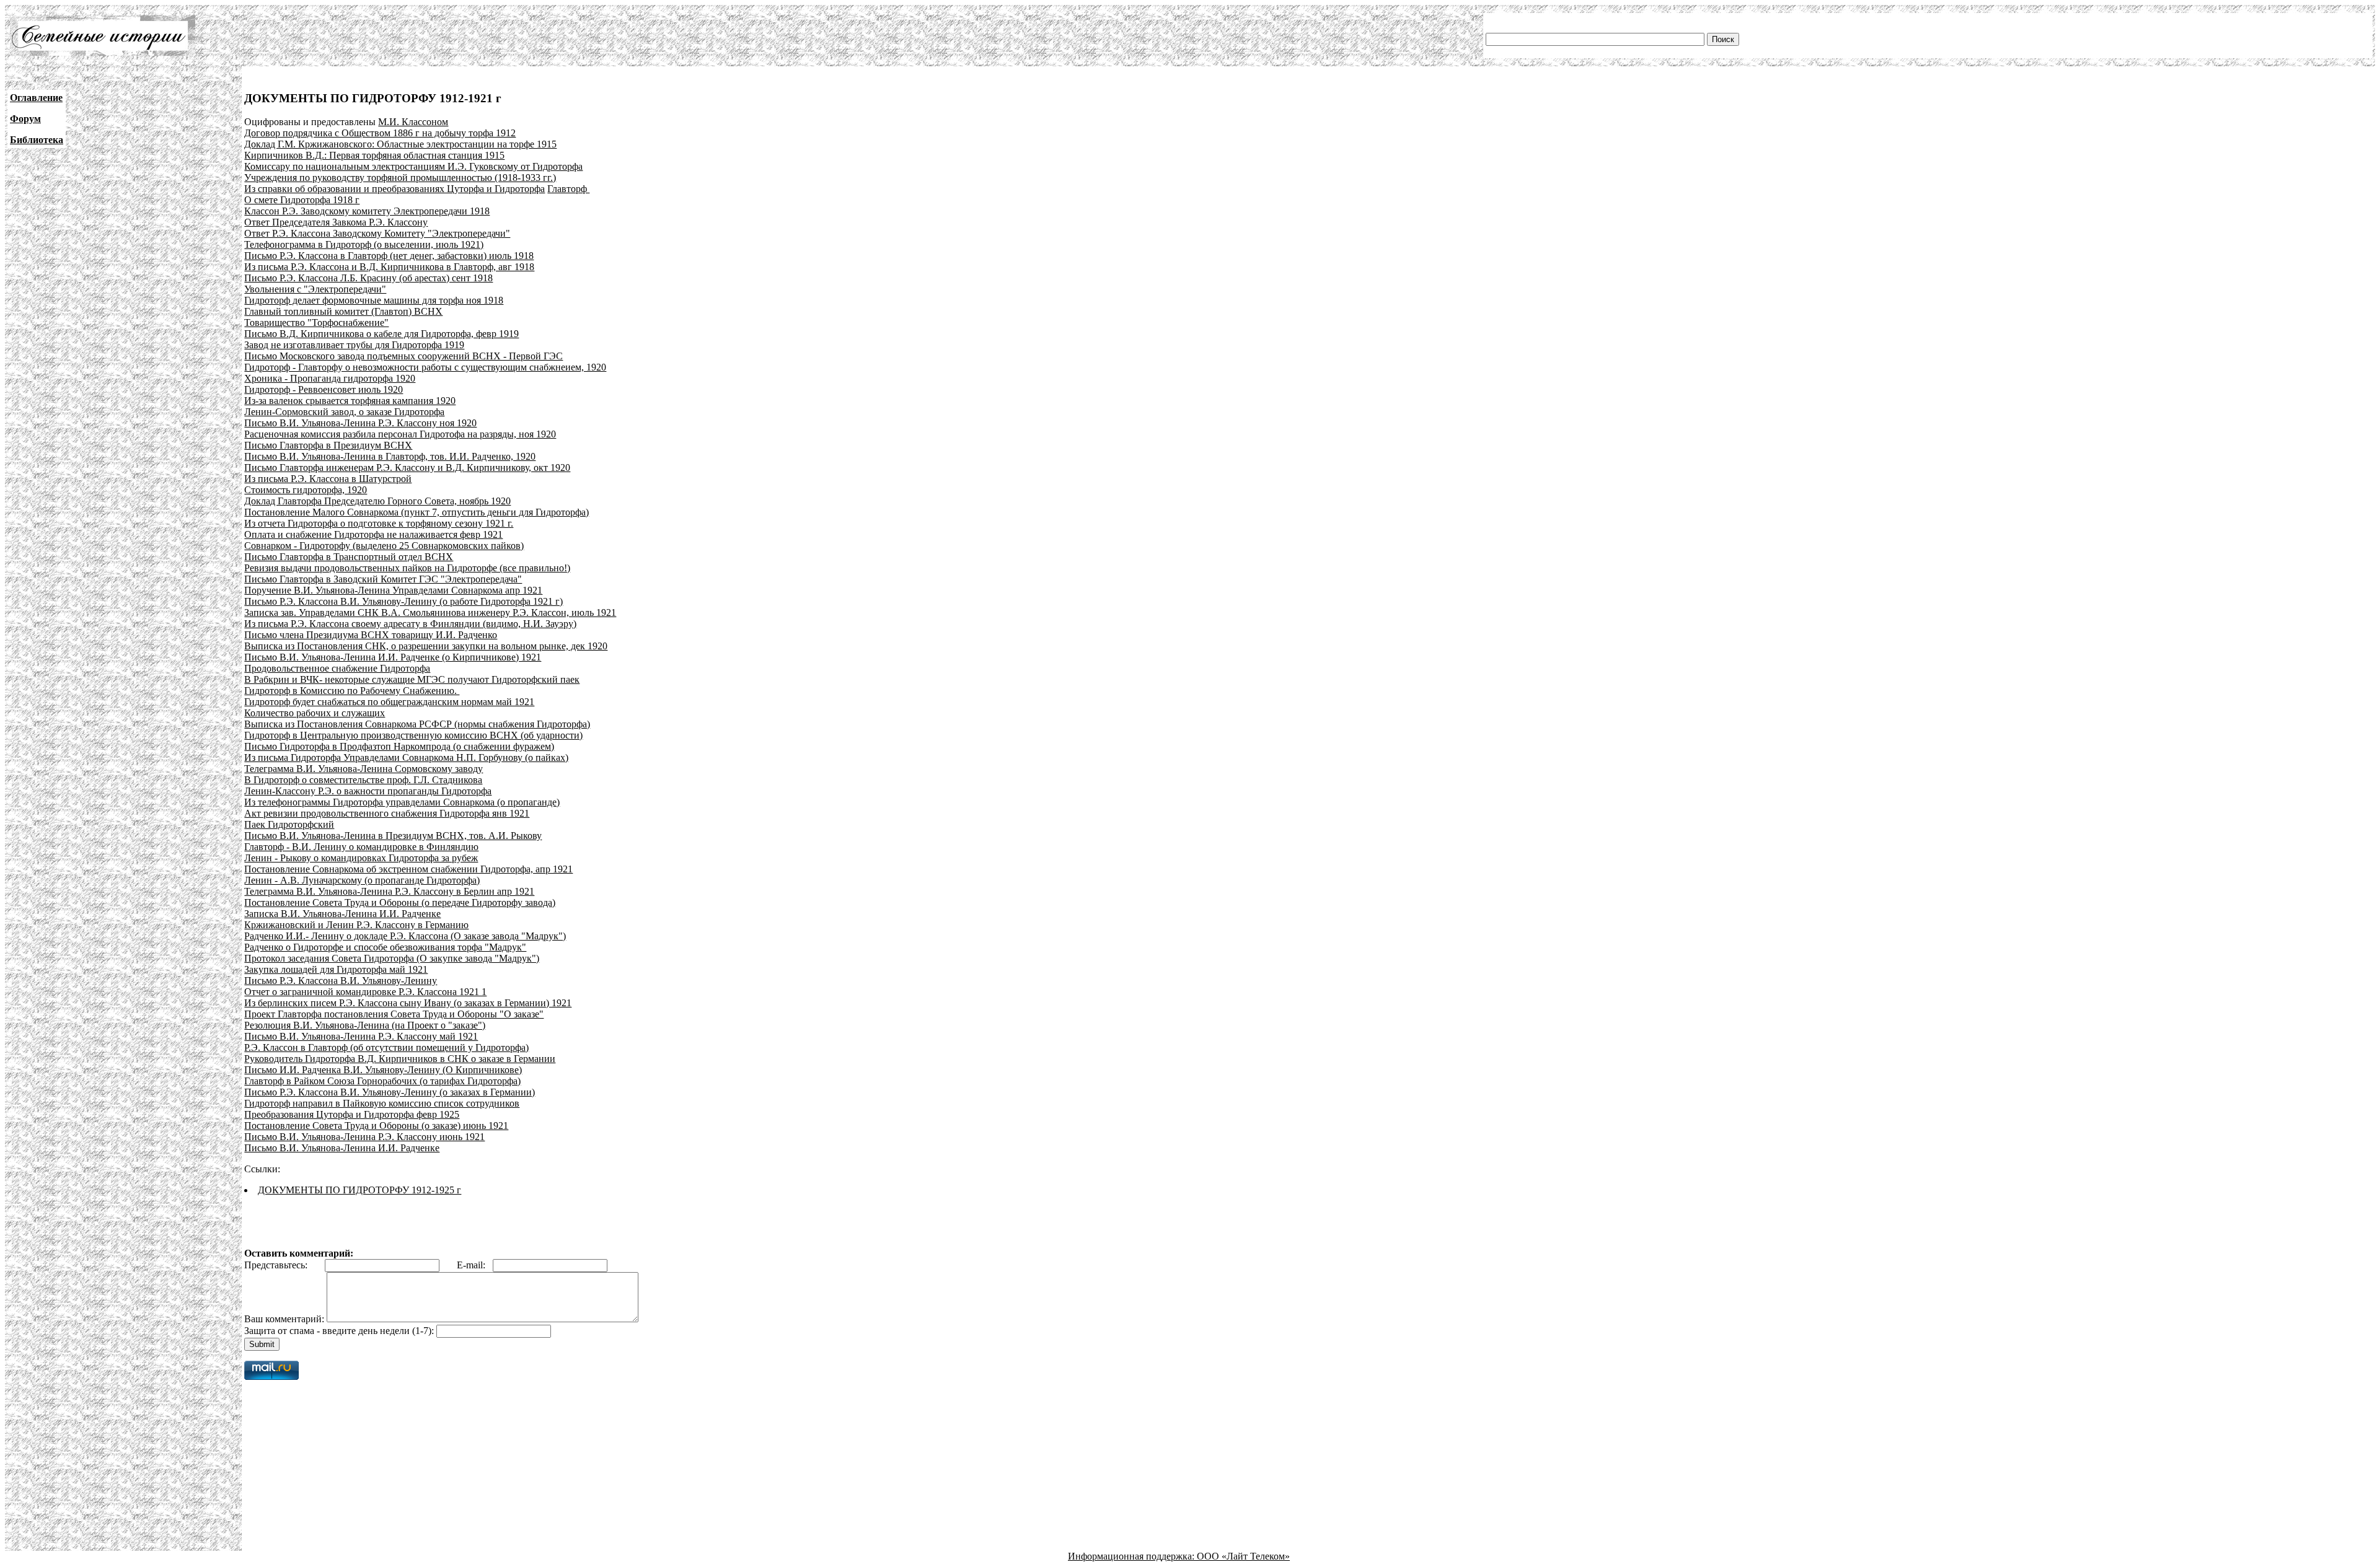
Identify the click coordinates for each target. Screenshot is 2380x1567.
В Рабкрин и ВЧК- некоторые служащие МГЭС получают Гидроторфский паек (412, 679)
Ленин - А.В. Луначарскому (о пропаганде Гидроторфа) (362, 880)
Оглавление (36, 98)
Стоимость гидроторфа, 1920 (306, 490)
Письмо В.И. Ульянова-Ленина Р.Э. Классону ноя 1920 (360, 423)
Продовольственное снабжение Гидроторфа (337, 668)
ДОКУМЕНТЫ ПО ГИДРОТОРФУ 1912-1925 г (359, 1190)
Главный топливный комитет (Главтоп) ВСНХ (343, 311)
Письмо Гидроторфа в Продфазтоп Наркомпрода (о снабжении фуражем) (399, 746)
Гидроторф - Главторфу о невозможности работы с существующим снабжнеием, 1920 (425, 367)
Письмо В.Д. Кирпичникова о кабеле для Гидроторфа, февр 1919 (381, 334)
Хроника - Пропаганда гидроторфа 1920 (330, 378)
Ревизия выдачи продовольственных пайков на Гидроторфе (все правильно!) (407, 568)
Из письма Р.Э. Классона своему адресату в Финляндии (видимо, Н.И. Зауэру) (410, 624)
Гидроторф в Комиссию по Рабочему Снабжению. (352, 691)
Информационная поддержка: (1132, 1556)
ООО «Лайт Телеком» (1243, 1556)
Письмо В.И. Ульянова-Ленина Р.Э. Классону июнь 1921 (364, 1137)
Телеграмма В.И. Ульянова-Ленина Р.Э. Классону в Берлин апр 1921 (389, 891)
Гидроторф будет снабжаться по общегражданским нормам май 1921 (389, 702)
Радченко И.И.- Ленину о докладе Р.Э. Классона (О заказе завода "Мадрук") (405, 936)
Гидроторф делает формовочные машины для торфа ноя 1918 (374, 300)
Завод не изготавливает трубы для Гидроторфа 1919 (354, 345)
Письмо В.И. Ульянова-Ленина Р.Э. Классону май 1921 (361, 1036)
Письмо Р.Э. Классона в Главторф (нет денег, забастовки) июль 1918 (389, 256)
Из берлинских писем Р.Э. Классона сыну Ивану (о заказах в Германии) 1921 (408, 1003)
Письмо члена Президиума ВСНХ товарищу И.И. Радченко (371, 635)
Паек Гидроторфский (289, 824)
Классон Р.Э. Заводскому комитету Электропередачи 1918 (367, 211)
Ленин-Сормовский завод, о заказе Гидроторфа (344, 412)
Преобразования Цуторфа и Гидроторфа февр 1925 (352, 1114)
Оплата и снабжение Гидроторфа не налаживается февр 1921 (373, 534)
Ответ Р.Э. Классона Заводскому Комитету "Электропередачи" (377, 233)
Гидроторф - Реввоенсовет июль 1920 (324, 389)
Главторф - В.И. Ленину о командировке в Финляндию (361, 847)
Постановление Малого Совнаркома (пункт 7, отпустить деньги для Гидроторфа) (416, 512)
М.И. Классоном (413, 122)
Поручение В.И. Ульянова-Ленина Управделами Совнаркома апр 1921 (393, 590)
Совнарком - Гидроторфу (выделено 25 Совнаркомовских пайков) (384, 546)
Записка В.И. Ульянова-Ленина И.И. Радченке (342, 914)
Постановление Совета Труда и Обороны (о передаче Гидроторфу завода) (400, 902)
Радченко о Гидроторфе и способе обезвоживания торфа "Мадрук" (385, 947)
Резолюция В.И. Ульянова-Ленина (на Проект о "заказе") (365, 1025)
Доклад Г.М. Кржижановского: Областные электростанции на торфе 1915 (400, 144)
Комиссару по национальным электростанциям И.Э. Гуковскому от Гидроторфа (413, 166)
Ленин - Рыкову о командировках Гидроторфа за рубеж (361, 858)
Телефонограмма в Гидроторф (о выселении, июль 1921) (364, 244)
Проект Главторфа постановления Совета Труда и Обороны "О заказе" (394, 1014)
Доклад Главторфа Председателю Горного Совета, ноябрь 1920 (377, 501)
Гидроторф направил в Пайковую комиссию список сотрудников (382, 1103)
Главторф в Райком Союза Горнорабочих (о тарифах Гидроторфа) (382, 1081)
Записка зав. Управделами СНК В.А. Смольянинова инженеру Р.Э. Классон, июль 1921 (430, 612)
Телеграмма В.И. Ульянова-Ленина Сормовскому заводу (364, 769)
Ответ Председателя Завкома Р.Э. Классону (336, 222)
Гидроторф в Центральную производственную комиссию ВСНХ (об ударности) (413, 735)
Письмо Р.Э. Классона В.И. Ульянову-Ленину (341, 981)
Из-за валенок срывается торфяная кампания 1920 (350, 401)
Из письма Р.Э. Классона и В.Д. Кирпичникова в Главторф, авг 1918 (389, 267)
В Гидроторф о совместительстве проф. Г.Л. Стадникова (363, 780)
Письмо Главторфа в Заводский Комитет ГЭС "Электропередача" (383, 579)
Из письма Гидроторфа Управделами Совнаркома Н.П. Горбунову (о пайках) (406, 757)
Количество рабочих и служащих (315, 713)
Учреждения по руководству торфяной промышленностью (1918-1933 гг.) (400, 178)
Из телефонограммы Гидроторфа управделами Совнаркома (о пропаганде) (402, 802)
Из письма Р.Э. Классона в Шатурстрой (328, 479)
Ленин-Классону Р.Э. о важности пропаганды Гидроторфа (368, 791)
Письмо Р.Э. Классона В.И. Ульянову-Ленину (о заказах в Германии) (390, 1092)
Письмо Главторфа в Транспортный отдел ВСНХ (349, 557)
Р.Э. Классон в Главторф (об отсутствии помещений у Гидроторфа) (386, 1047)
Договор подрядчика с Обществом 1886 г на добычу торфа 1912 (380, 133)
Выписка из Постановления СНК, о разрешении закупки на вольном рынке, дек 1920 (426, 646)
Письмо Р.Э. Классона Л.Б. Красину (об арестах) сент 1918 (368, 278)
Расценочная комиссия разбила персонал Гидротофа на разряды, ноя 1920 (400, 434)
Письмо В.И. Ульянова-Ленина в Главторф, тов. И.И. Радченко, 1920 (390, 456)
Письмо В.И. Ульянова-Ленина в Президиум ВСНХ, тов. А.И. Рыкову (393, 836)
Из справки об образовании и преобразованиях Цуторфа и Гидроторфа (394, 189)
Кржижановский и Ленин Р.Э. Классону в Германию (356, 925)
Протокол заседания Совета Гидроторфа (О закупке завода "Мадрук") (392, 958)
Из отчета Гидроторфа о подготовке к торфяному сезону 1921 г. (379, 523)
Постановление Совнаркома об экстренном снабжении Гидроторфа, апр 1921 (408, 869)
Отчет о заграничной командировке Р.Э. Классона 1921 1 (365, 992)
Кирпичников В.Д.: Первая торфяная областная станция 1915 (374, 155)
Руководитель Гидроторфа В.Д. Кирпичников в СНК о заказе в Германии (400, 1059)
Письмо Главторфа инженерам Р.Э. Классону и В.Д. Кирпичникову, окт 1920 (407, 467)
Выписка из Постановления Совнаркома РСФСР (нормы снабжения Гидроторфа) (417, 724)
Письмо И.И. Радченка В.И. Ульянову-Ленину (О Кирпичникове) (383, 1070)
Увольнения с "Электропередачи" (315, 289)
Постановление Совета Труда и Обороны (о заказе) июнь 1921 (376, 1126)
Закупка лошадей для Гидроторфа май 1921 (336, 969)
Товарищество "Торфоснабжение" (316, 323)
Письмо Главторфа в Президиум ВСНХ (328, 445)
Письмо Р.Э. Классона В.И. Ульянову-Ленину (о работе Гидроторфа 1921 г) (403, 601)
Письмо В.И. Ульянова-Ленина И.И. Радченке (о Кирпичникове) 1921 (393, 657)
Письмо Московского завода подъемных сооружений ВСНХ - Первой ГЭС (403, 356)
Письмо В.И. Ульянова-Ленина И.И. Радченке (342, 1148)
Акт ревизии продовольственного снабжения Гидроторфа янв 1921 (387, 813)
